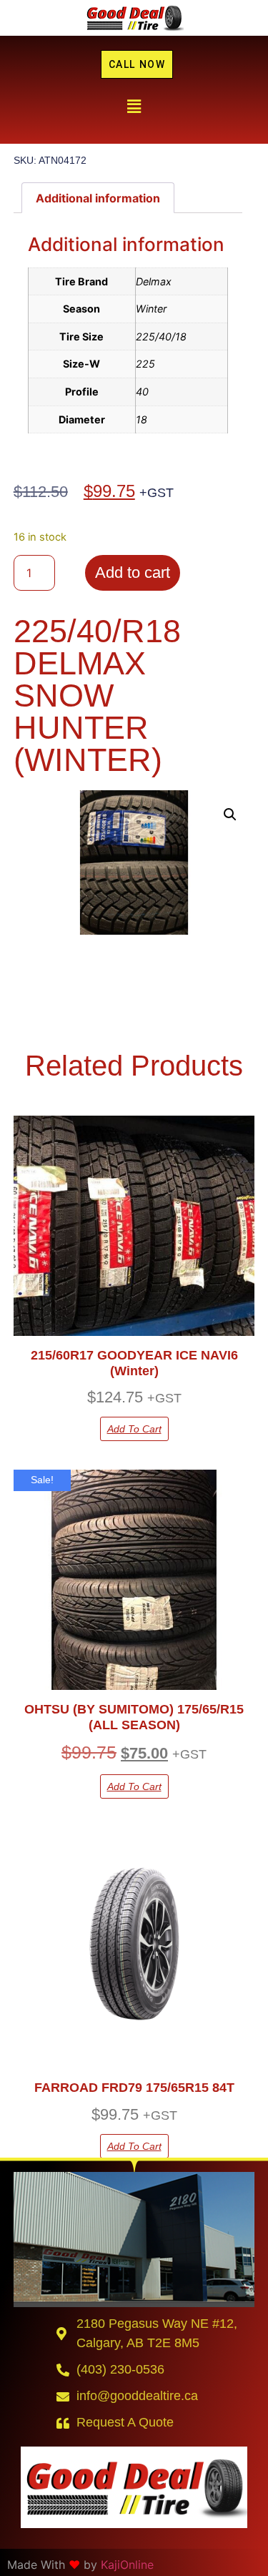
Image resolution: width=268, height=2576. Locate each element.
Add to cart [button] (134, 1429)
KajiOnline (127, 2565)
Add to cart (133, 572)
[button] (134, 106)
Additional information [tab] (98, 198)
